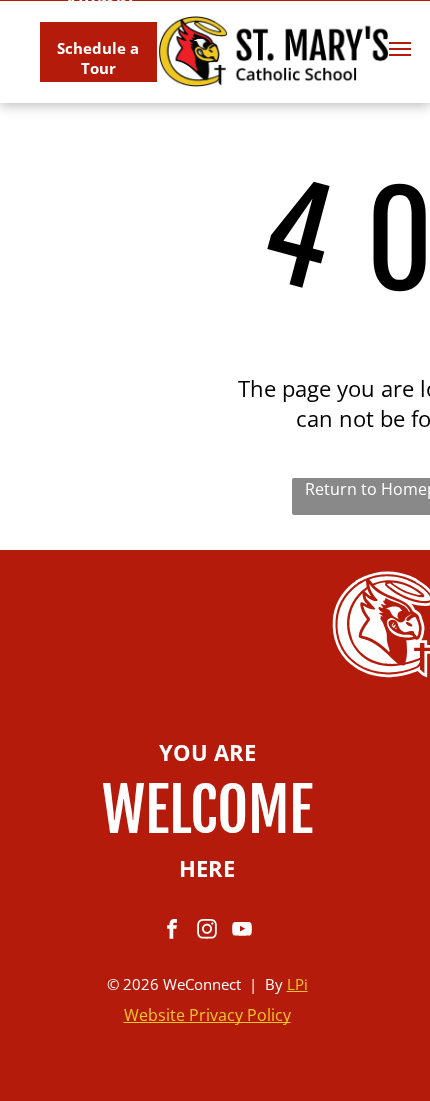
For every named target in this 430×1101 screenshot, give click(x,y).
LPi (297, 984)
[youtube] (242, 931)
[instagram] (207, 931)
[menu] (400, 49)
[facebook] (172, 931)
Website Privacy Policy (207, 1015)
